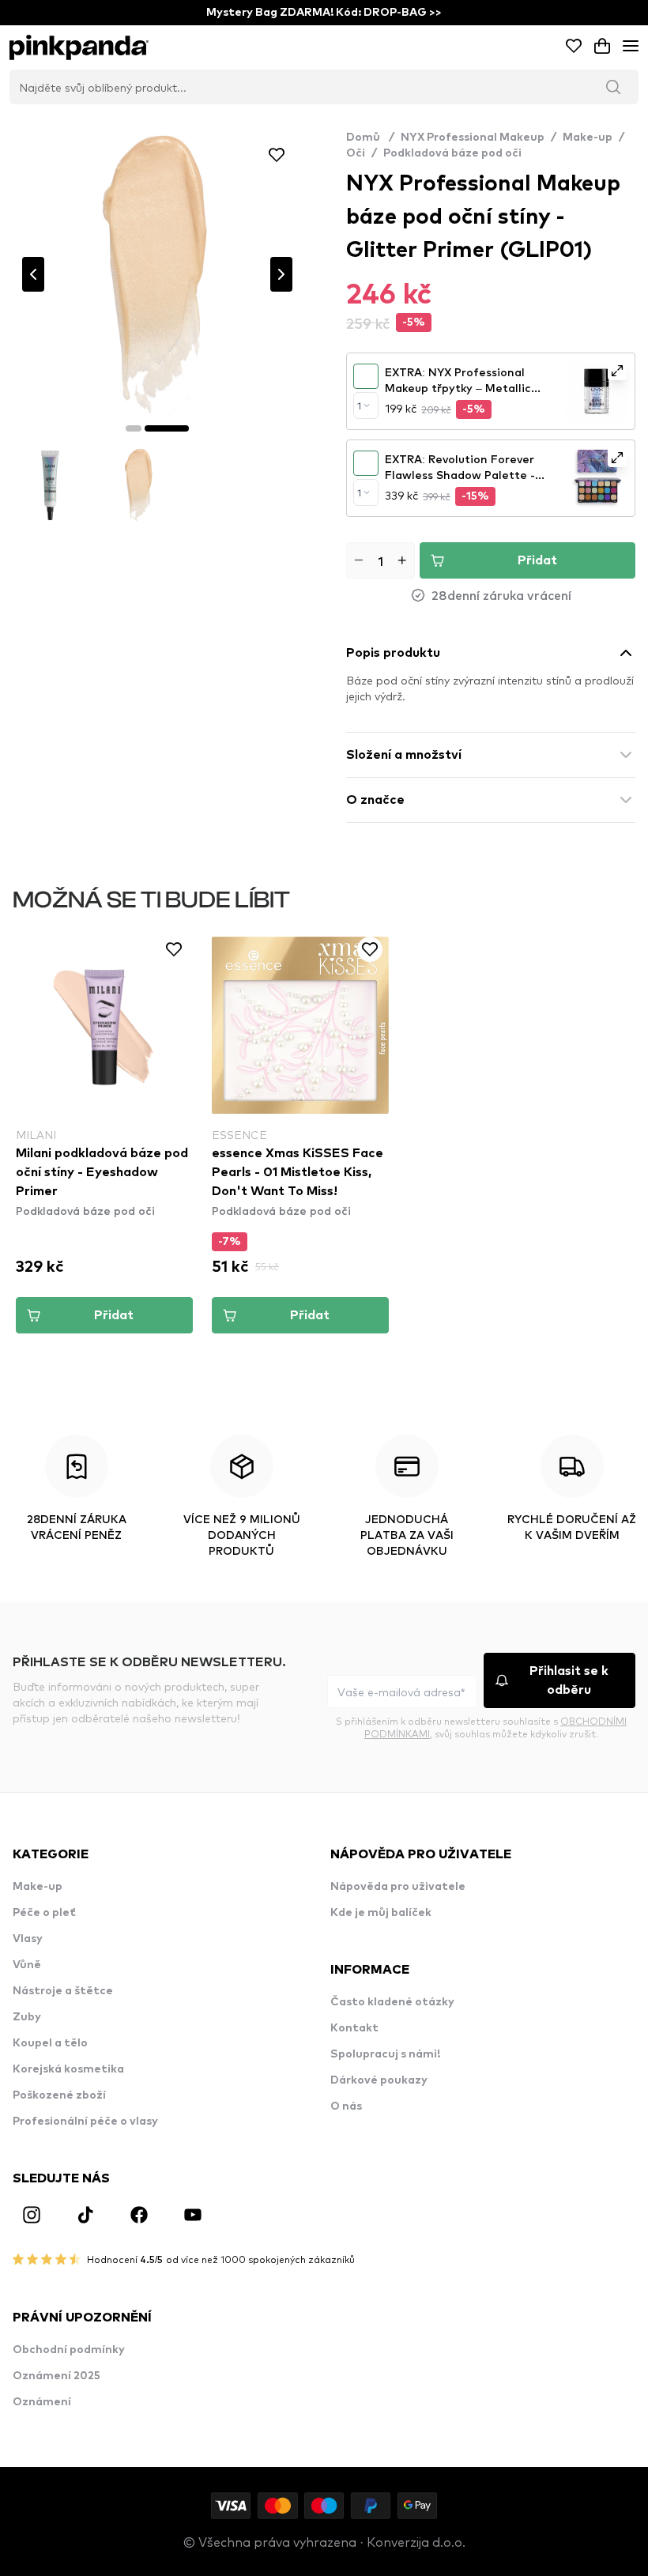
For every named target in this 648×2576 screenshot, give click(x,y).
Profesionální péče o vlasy (85, 2122)
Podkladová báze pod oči (452, 153)
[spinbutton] (381, 560)
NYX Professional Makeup (473, 138)
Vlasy (28, 1939)
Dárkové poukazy (379, 2080)
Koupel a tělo (50, 2043)
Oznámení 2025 (57, 2376)
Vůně (27, 1965)
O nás (346, 2106)
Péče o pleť (44, 1913)
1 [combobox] (359, 405)
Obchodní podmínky (69, 2350)
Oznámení (42, 2402)
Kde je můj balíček (381, 1913)
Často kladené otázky (392, 2002)
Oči (356, 153)
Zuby (27, 2017)
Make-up (588, 138)
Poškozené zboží (59, 2095)
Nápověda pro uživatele (398, 1887)
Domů (370, 138)
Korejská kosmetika (68, 2069)
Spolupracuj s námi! (385, 2054)
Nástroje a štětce (63, 1991)
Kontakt (354, 2028)
